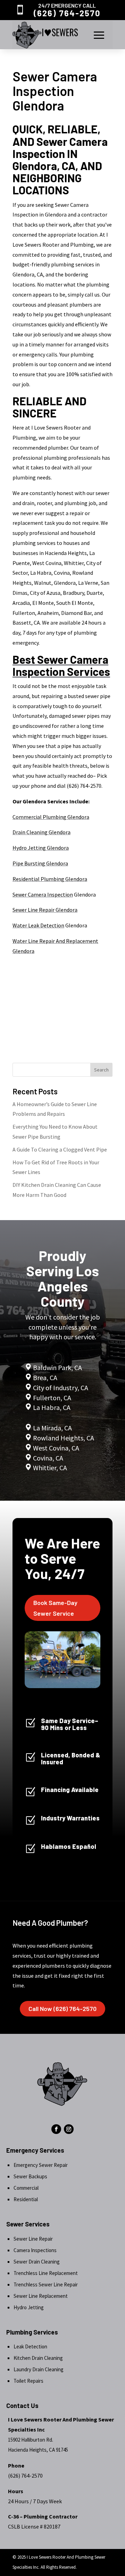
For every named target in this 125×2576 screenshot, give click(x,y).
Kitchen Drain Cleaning (38, 2358)
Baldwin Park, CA (57, 1368)
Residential (26, 2199)
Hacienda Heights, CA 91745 (38, 2450)
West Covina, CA (56, 1448)
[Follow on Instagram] (69, 2129)
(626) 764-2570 (67, 13)
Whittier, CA (50, 1468)
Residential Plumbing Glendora (50, 879)
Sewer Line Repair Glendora (45, 910)
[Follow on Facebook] (56, 2129)
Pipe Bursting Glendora (40, 863)
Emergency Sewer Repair (41, 2165)
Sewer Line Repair (33, 2239)
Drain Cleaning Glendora (41, 832)
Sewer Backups (30, 2176)
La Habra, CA (51, 1407)
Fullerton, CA (52, 1398)
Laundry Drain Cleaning (39, 2369)
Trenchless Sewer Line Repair (46, 2284)
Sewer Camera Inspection (43, 894)
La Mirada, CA (52, 1428)
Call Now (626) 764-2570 (62, 2009)
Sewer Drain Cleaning (37, 2262)
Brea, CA (45, 1378)
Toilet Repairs (28, 2381)
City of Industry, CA (61, 1388)
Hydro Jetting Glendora (41, 848)
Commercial (26, 2188)
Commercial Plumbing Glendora (51, 817)
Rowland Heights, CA (64, 1438)
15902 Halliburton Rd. (31, 2440)
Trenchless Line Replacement (46, 2273)
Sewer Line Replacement (41, 2296)
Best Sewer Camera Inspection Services (61, 665)
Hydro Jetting (29, 2307)
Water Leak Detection (38, 925)
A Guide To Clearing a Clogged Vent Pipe (60, 1149)
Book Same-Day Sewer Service (55, 1608)
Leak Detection (30, 2346)
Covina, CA (48, 1458)
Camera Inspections (35, 2250)
